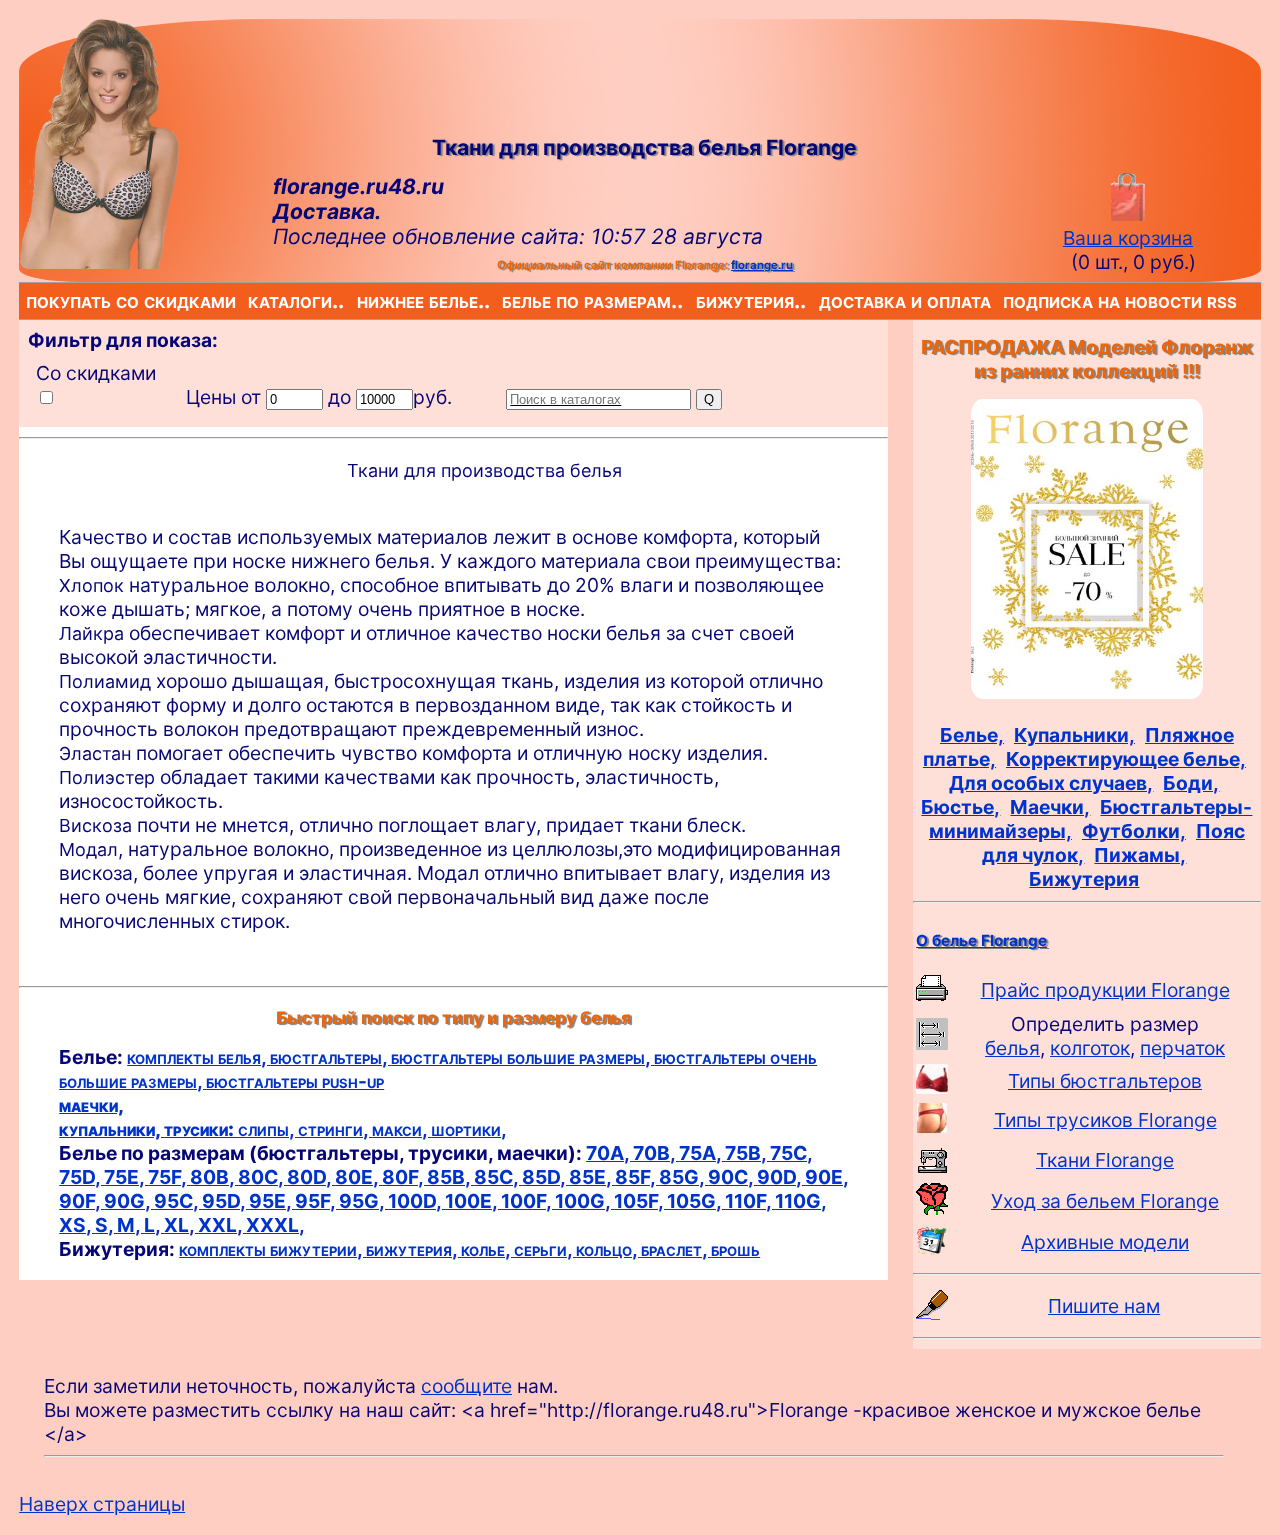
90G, (129, 1201)
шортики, (469, 1129)
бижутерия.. (700, 300)
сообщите (466, 1386)
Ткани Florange (1105, 1160)
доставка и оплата (823, 300)
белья (1012, 1048)
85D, (545, 1177)
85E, (592, 1177)
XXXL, (275, 1225)
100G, (584, 1201)
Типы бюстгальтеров (1105, 1081)
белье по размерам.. (506, 300)
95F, (317, 1201)
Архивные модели (1105, 1242)
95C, (178, 1201)
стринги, (335, 1129)
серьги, (545, 1249)
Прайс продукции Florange (1105, 990)
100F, (528, 1201)
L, (154, 1225)
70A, (609, 1153)
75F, (169, 1177)
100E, (473, 1201)
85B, (450, 1177)
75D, (81, 1177)
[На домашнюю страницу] (99, 262)
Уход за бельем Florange (1105, 1201)
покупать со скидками (30, 300)
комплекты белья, (198, 1057)
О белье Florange (981, 940)
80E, (358, 1177)
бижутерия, (413, 1249)
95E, (272, 1201)
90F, (81, 1201)
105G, (696, 1201)
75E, (126, 1177)
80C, (262, 1177)
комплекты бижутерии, (272, 1249)
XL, (181, 1225)
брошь (735, 1249)
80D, (311, 1177)
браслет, (676, 1249)
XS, (77, 1225)
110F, (750, 1201)
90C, (732, 1177)
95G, (363, 1201)
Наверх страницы (102, 1504)
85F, (637, 1177)
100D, (416, 1201)
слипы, (268, 1129)
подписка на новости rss (1007, 300)
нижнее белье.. (361, 300)
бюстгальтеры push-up (295, 1081)
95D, (225, 1201)
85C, (498, 1177)
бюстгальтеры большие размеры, (522, 1057)
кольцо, (608, 1249)
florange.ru (762, 265)
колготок (1090, 1048)
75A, (702, 1153)
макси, (401, 1129)
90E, (826, 1177)
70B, (656, 1153)
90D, (781, 1177)
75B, (747, 1153)
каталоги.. (251, 300)
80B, (214, 1177)
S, (106, 1225)
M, (130, 1225)
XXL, (222, 1225)
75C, (791, 1153)
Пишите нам (1104, 1306)
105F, (640, 1201)
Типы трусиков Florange (1105, 1120)
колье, (487, 1249)
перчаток (1182, 1048)
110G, (801, 1201)
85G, (683, 1177)
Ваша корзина (1128, 238)
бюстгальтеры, (330, 1057)
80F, (404, 1177)
